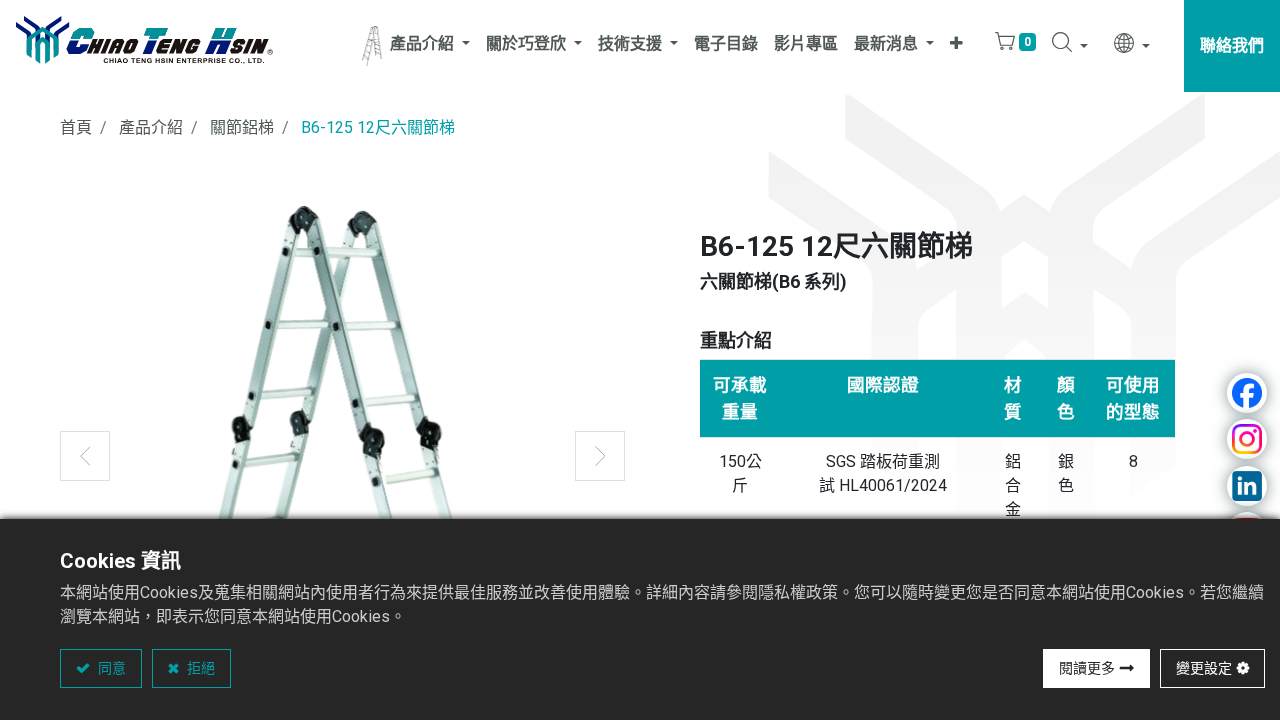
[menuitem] (726, 46)
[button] (956, 46)
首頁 (76, 127)
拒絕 (199, 668)
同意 (110, 668)
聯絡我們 (1232, 45)
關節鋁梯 (242, 127)
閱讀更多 (1087, 668)
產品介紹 (151, 127)
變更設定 (1204, 668)
